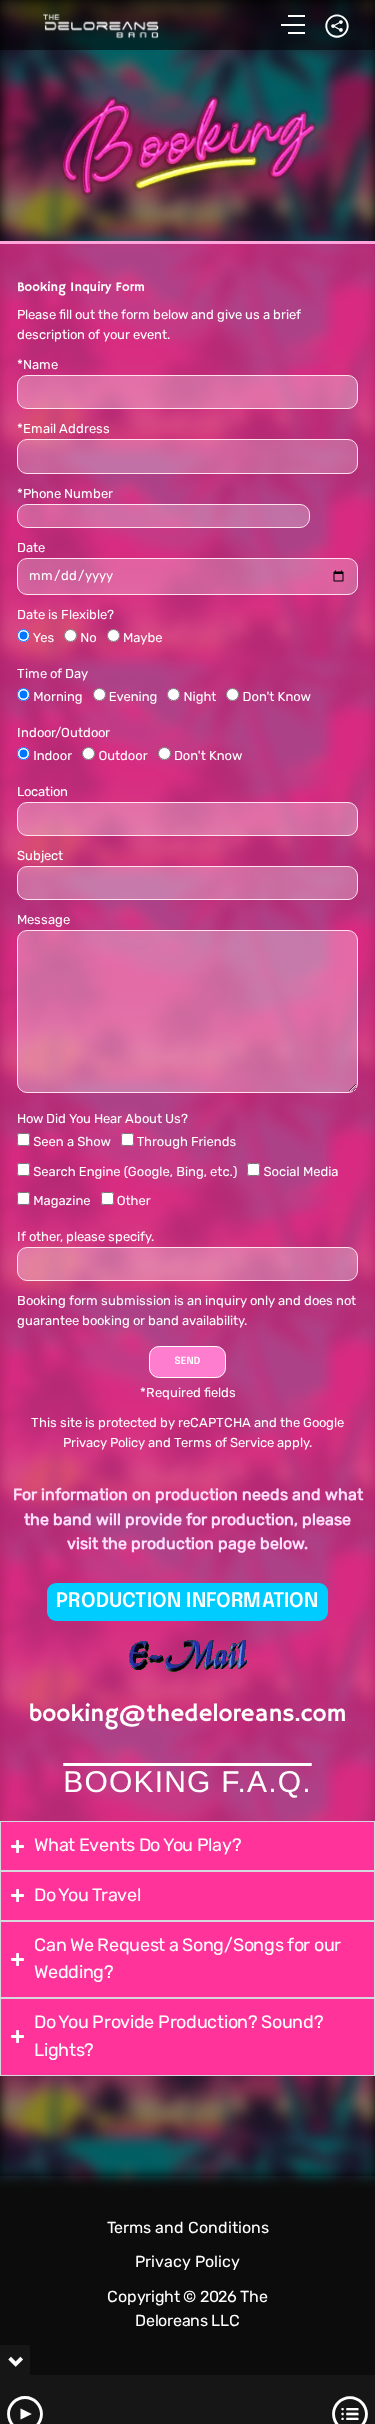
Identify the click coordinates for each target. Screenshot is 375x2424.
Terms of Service (224, 1442)
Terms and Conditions (188, 2227)
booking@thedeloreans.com (187, 1715)
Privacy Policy (104, 1442)
